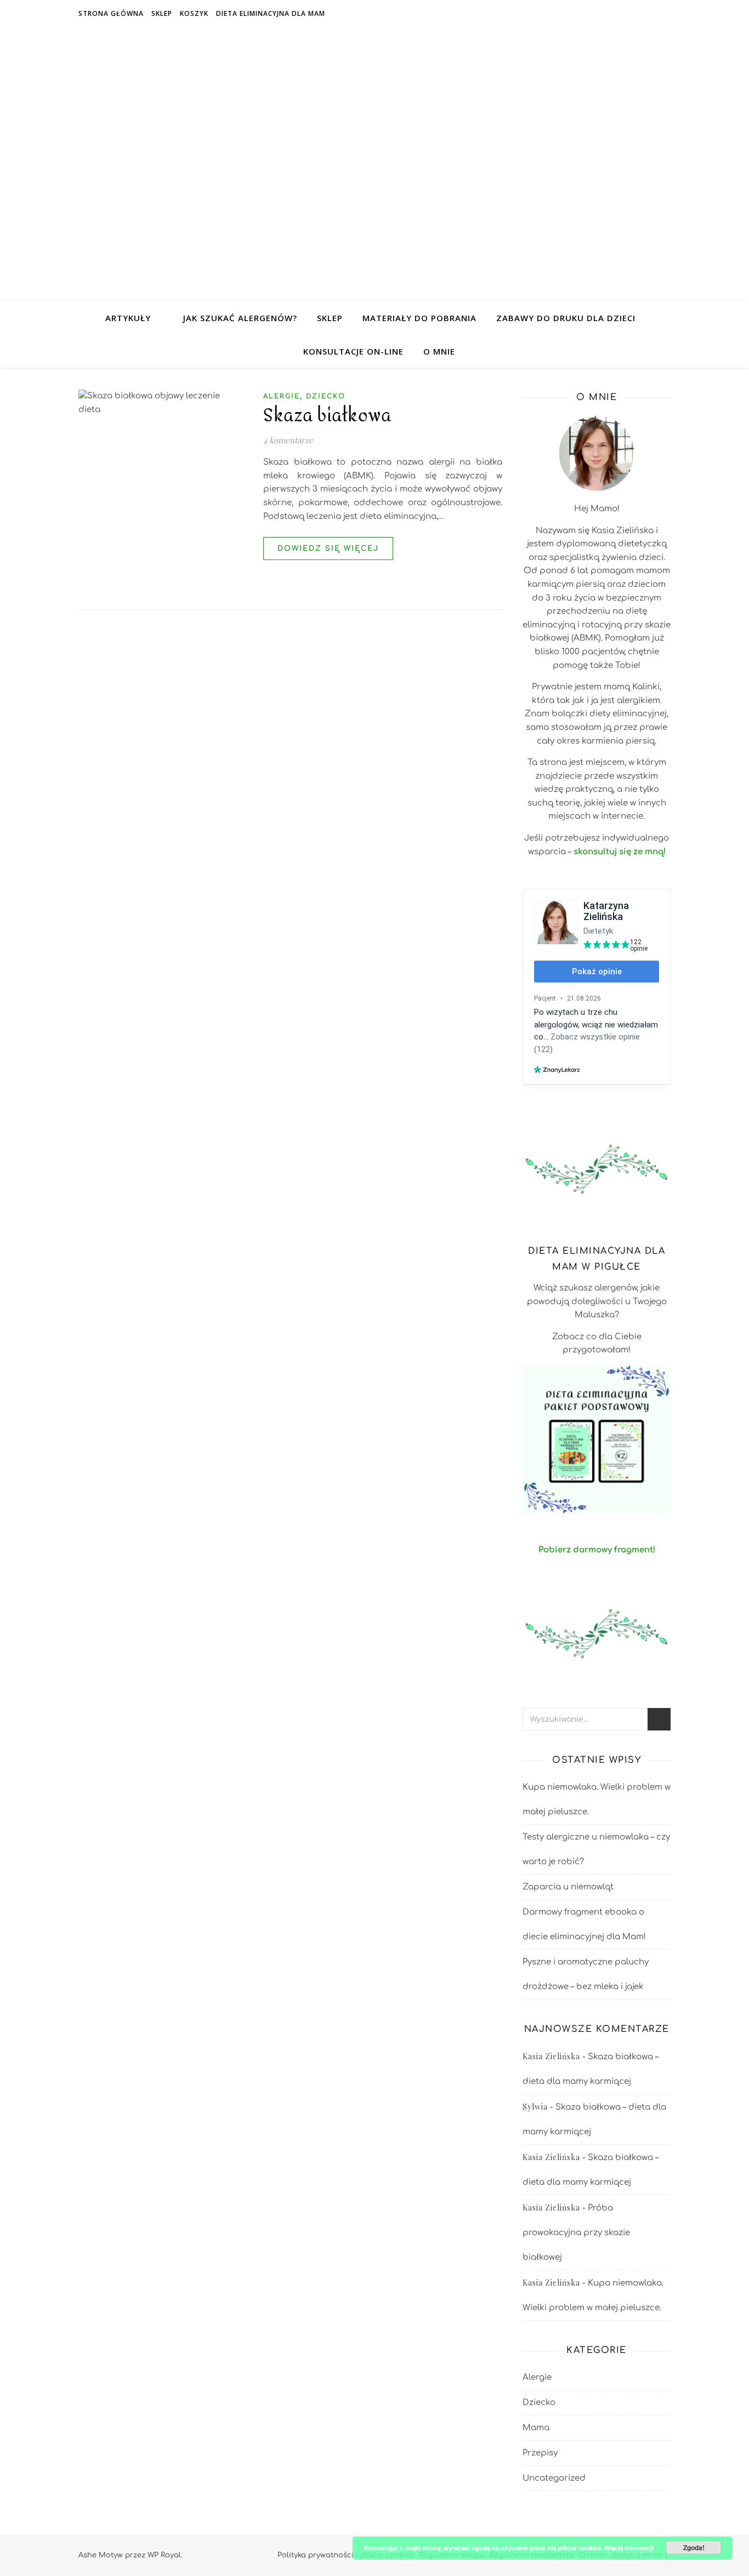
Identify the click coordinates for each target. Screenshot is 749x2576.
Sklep (162, 13)
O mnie (439, 351)
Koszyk (194, 13)
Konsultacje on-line (353, 351)
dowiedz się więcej (328, 549)
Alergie (282, 396)
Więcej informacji (629, 2548)
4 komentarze (288, 440)
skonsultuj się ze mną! (620, 852)
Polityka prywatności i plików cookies (346, 2555)
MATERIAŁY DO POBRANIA (419, 318)
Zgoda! (694, 2548)
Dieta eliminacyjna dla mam (271, 13)
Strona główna (111, 13)
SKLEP (330, 318)
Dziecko (326, 396)
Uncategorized (554, 2478)
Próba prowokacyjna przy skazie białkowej (576, 2233)
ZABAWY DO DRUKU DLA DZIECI (566, 318)
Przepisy (540, 2453)
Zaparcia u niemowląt (568, 1887)
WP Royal (164, 2555)
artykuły (128, 318)
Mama (536, 2428)
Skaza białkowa (327, 416)
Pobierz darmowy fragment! (597, 1550)
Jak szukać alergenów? (240, 318)
